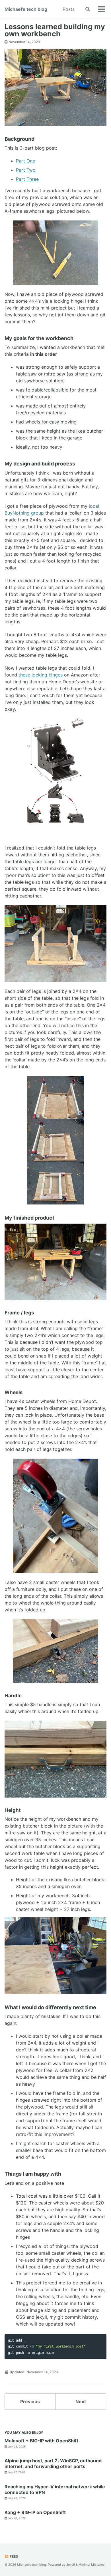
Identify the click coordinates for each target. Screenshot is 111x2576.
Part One (25, 161)
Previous (30, 2402)
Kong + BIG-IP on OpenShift (35, 2512)
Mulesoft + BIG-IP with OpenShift (41, 2441)
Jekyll (71, 2565)
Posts (69, 9)
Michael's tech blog (26, 9)
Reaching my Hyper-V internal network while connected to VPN (55, 2489)
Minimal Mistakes (92, 2565)
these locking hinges (41, 675)
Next (81, 2402)
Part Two (26, 170)
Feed (14, 2556)
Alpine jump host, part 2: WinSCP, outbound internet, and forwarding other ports (53, 2463)
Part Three (27, 179)
